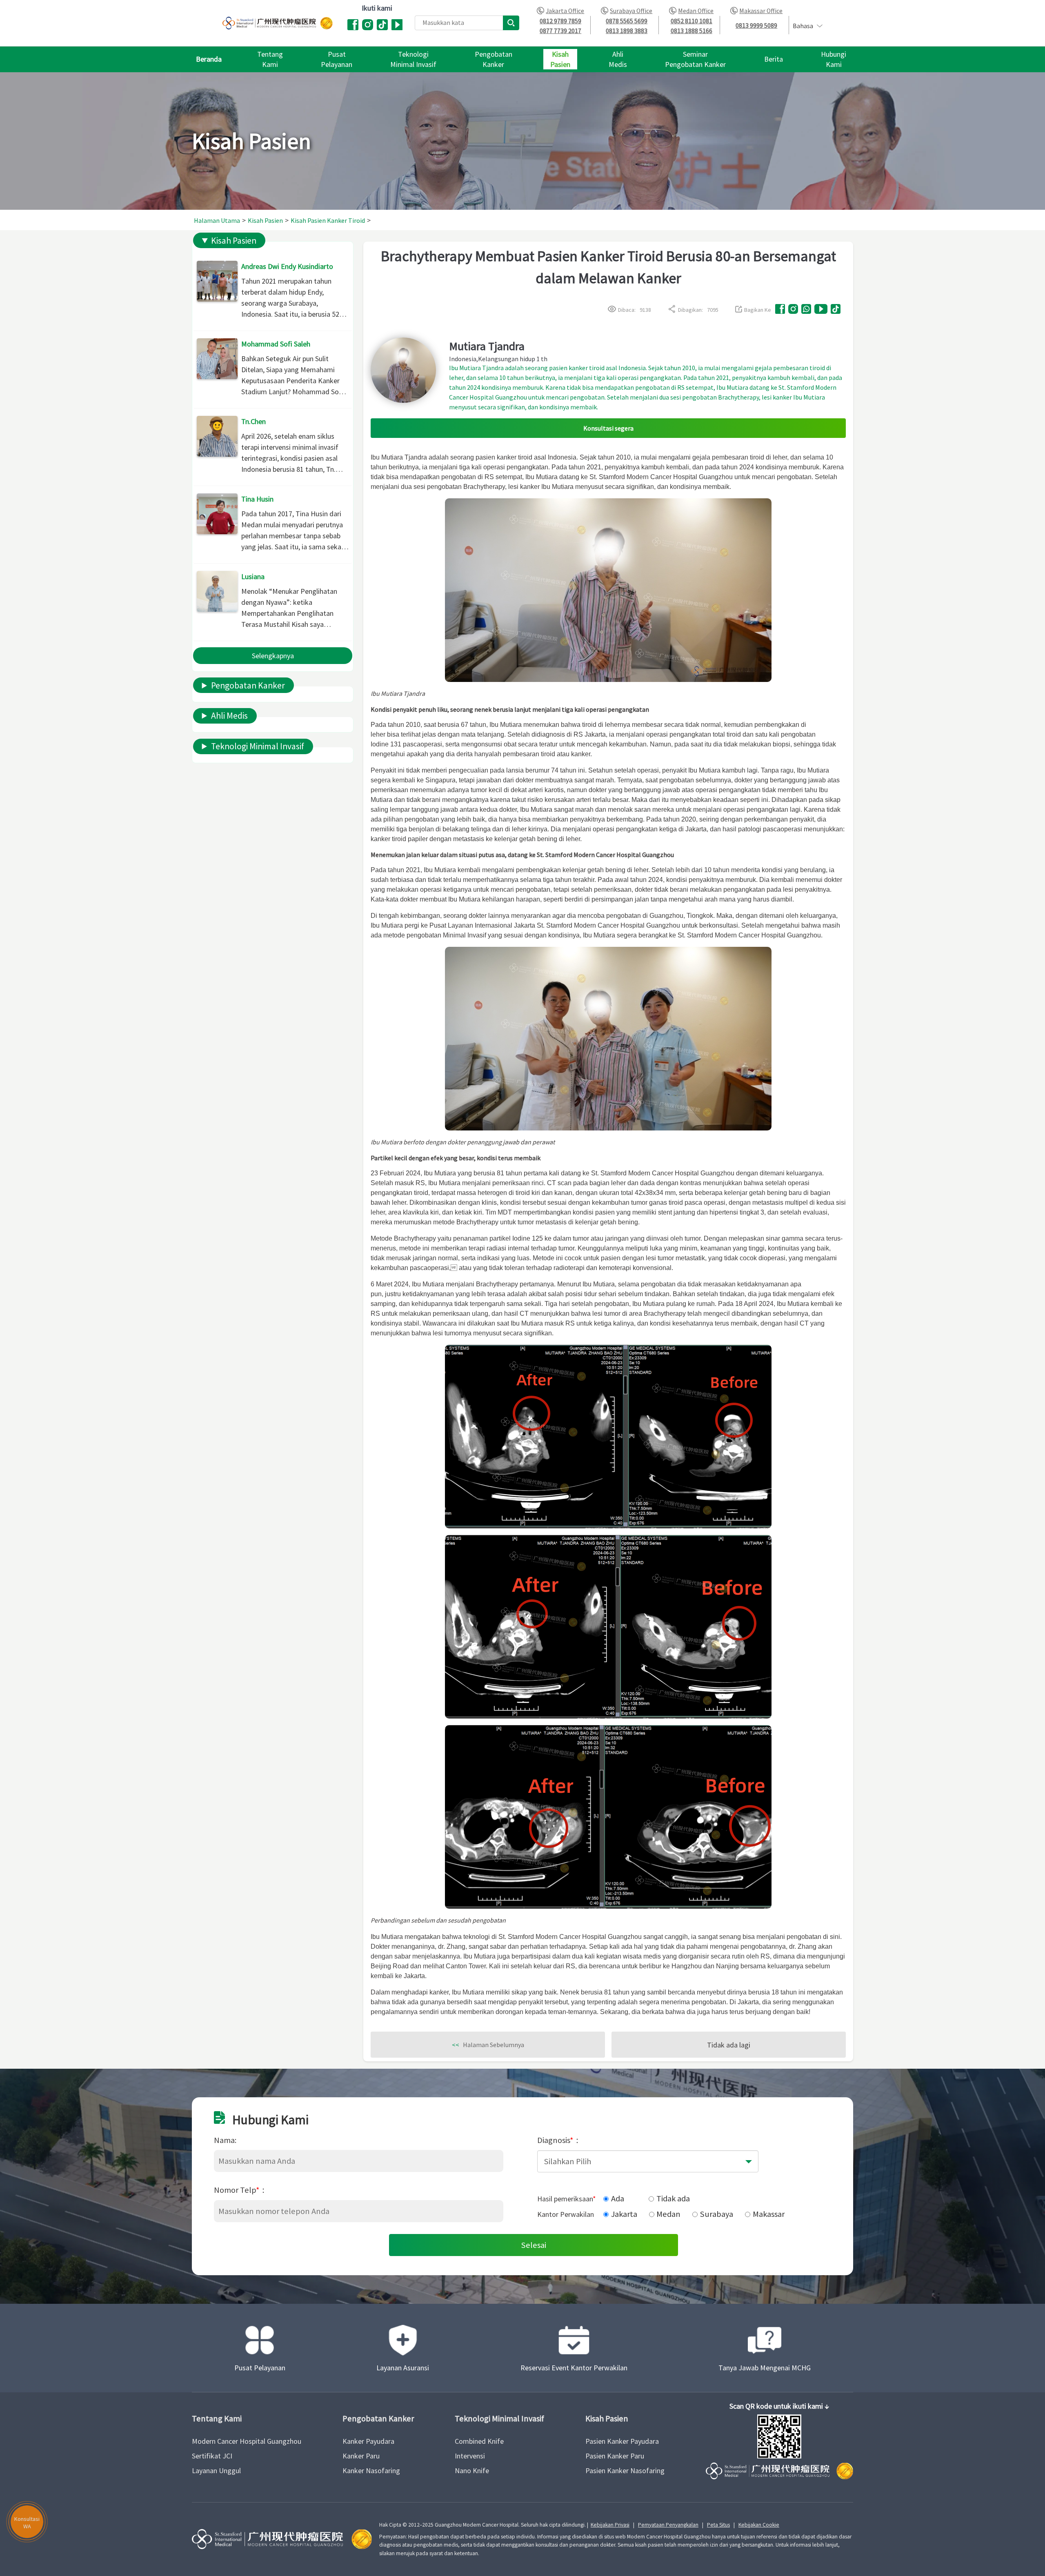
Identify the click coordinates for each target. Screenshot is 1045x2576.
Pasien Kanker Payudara (622, 2441)
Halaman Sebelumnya (488, 2045)
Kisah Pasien (234, 241)
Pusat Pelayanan (260, 2368)
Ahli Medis (229, 716)
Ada (618, 2198)
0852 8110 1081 (691, 21)
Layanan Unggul (216, 2471)
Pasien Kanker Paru (615, 2456)
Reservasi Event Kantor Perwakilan (574, 2368)
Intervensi (470, 2456)
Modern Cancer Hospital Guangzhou (247, 2441)
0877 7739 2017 (560, 31)
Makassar (769, 2214)
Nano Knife (472, 2471)
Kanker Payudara (368, 2441)
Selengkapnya (273, 656)
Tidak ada (673, 2198)
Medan (668, 2214)
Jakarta (624, 2214)
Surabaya (717, 2214)
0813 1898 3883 (627, 31)
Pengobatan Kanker (248, 685)
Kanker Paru (361, 2456)
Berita (774, 59)
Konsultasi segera (608, 428)
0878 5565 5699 (627, 21)
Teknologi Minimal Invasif (258, 746)
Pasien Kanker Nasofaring (625, 2471)
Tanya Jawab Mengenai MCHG (765, 2368)
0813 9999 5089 (756, 26)
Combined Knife (479, 2441)
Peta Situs (718, 2525)
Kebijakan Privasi (610, 2525)
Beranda (209, 59)
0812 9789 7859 (560, 21)
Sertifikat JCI (212, 2456)
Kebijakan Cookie (759, 2525)
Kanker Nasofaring (371, 2471)
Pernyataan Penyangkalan (668, 2525)
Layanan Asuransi (403, 2368)
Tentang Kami (217, 2419)
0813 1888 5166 (691, 31)
